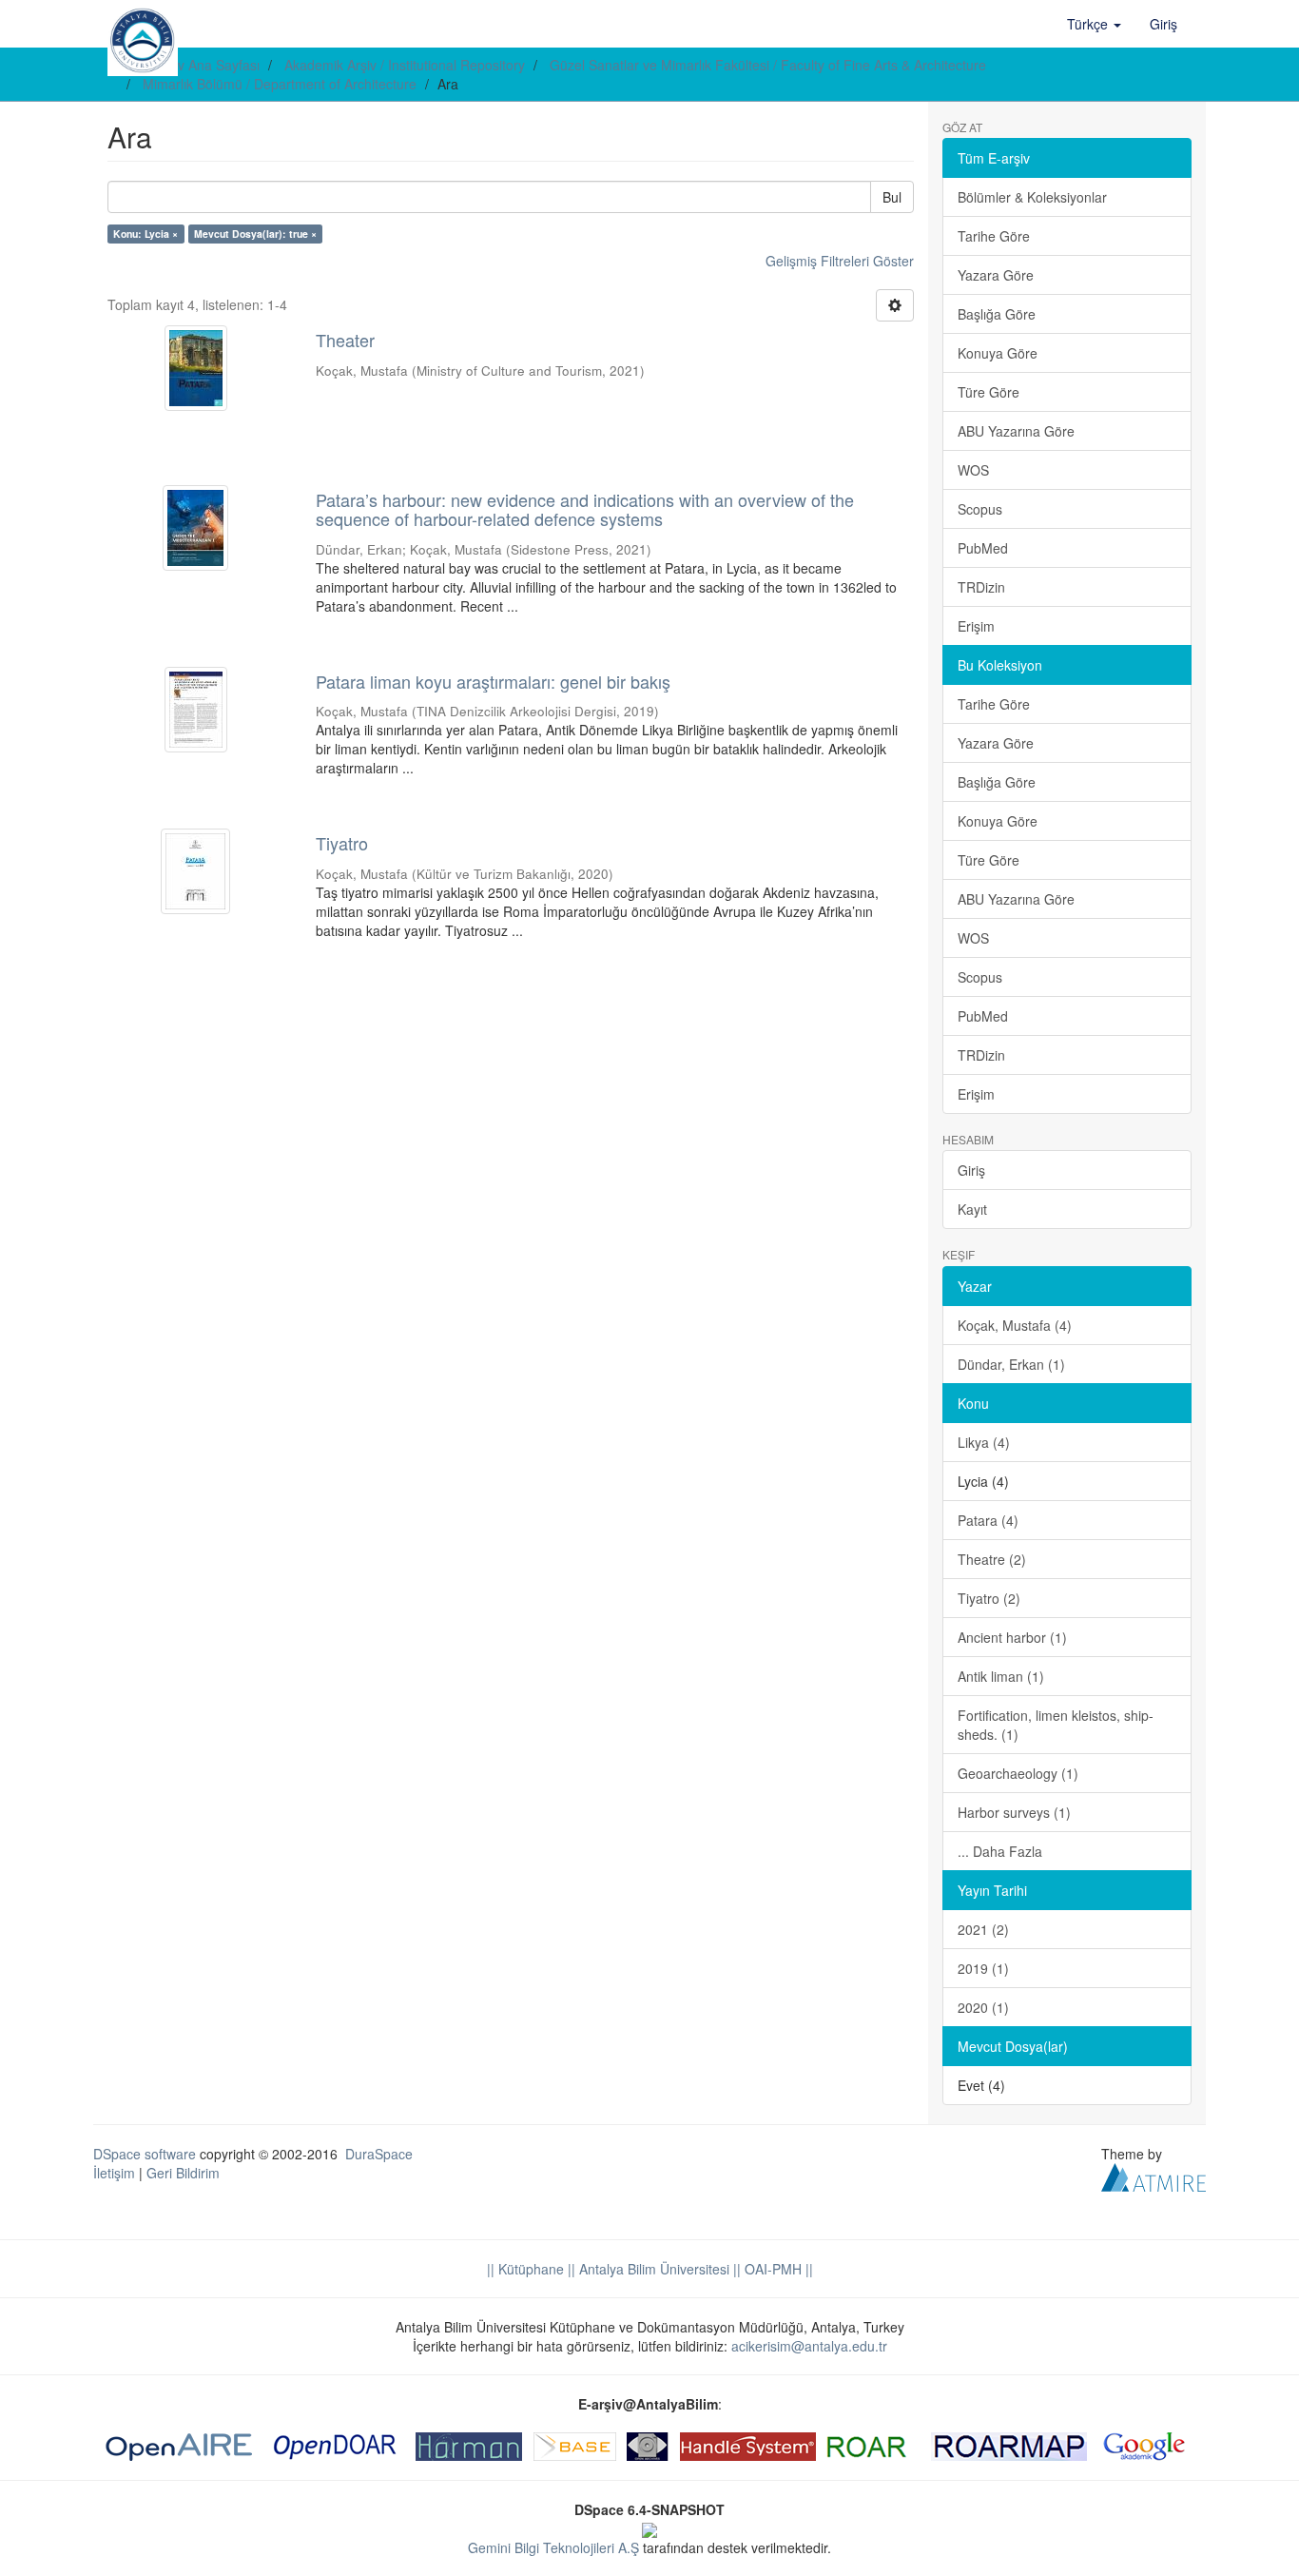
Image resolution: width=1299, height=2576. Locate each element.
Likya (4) (984, 1442)
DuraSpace (379, 2154)
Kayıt (972, 1209)
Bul (892, 197)
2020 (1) (983, 2007)
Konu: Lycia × (145, 234)
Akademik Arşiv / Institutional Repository (405, 65)
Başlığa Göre (997, 314)
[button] (1094, 24)
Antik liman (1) (1001, 1676)
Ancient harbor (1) (1012, 1637)
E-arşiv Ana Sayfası (201, 65)
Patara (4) (988, 1520)
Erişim (976, 626)
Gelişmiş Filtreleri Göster (840, 261)
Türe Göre (989, 392)
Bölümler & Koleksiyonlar (1032, 197)
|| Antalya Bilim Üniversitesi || (652, 2269)
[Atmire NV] (1154, 2175)
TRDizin (981, 587)
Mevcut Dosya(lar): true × (255, 234)
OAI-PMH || (777, 2269)
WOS (973, 470)
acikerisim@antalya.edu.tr (809, 2346)
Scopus (980, 509)
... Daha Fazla (1000, 1851)
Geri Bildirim (183, 2173)
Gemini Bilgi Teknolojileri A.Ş (553, 2547)
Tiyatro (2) (989, 1598)
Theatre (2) (992, 1559)
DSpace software (145, 2154)
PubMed (983, 548)
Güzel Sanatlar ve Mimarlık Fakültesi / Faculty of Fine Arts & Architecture (768, 65)
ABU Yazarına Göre (1016, 431)
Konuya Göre (998, 353)
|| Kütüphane (525, 2269)
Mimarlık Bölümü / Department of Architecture (280, 84)
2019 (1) (983, 1968)
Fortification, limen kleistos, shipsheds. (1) (1056, 1725)
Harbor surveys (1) (1014, 1812)
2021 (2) (983, 1929)
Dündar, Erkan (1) (1011, 1364)
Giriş (971, 1170)
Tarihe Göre (994, 236)
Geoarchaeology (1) (1018, 1773)
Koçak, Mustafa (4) (1015, 1325)
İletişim (114, 2173)
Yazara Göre (996, 275)
